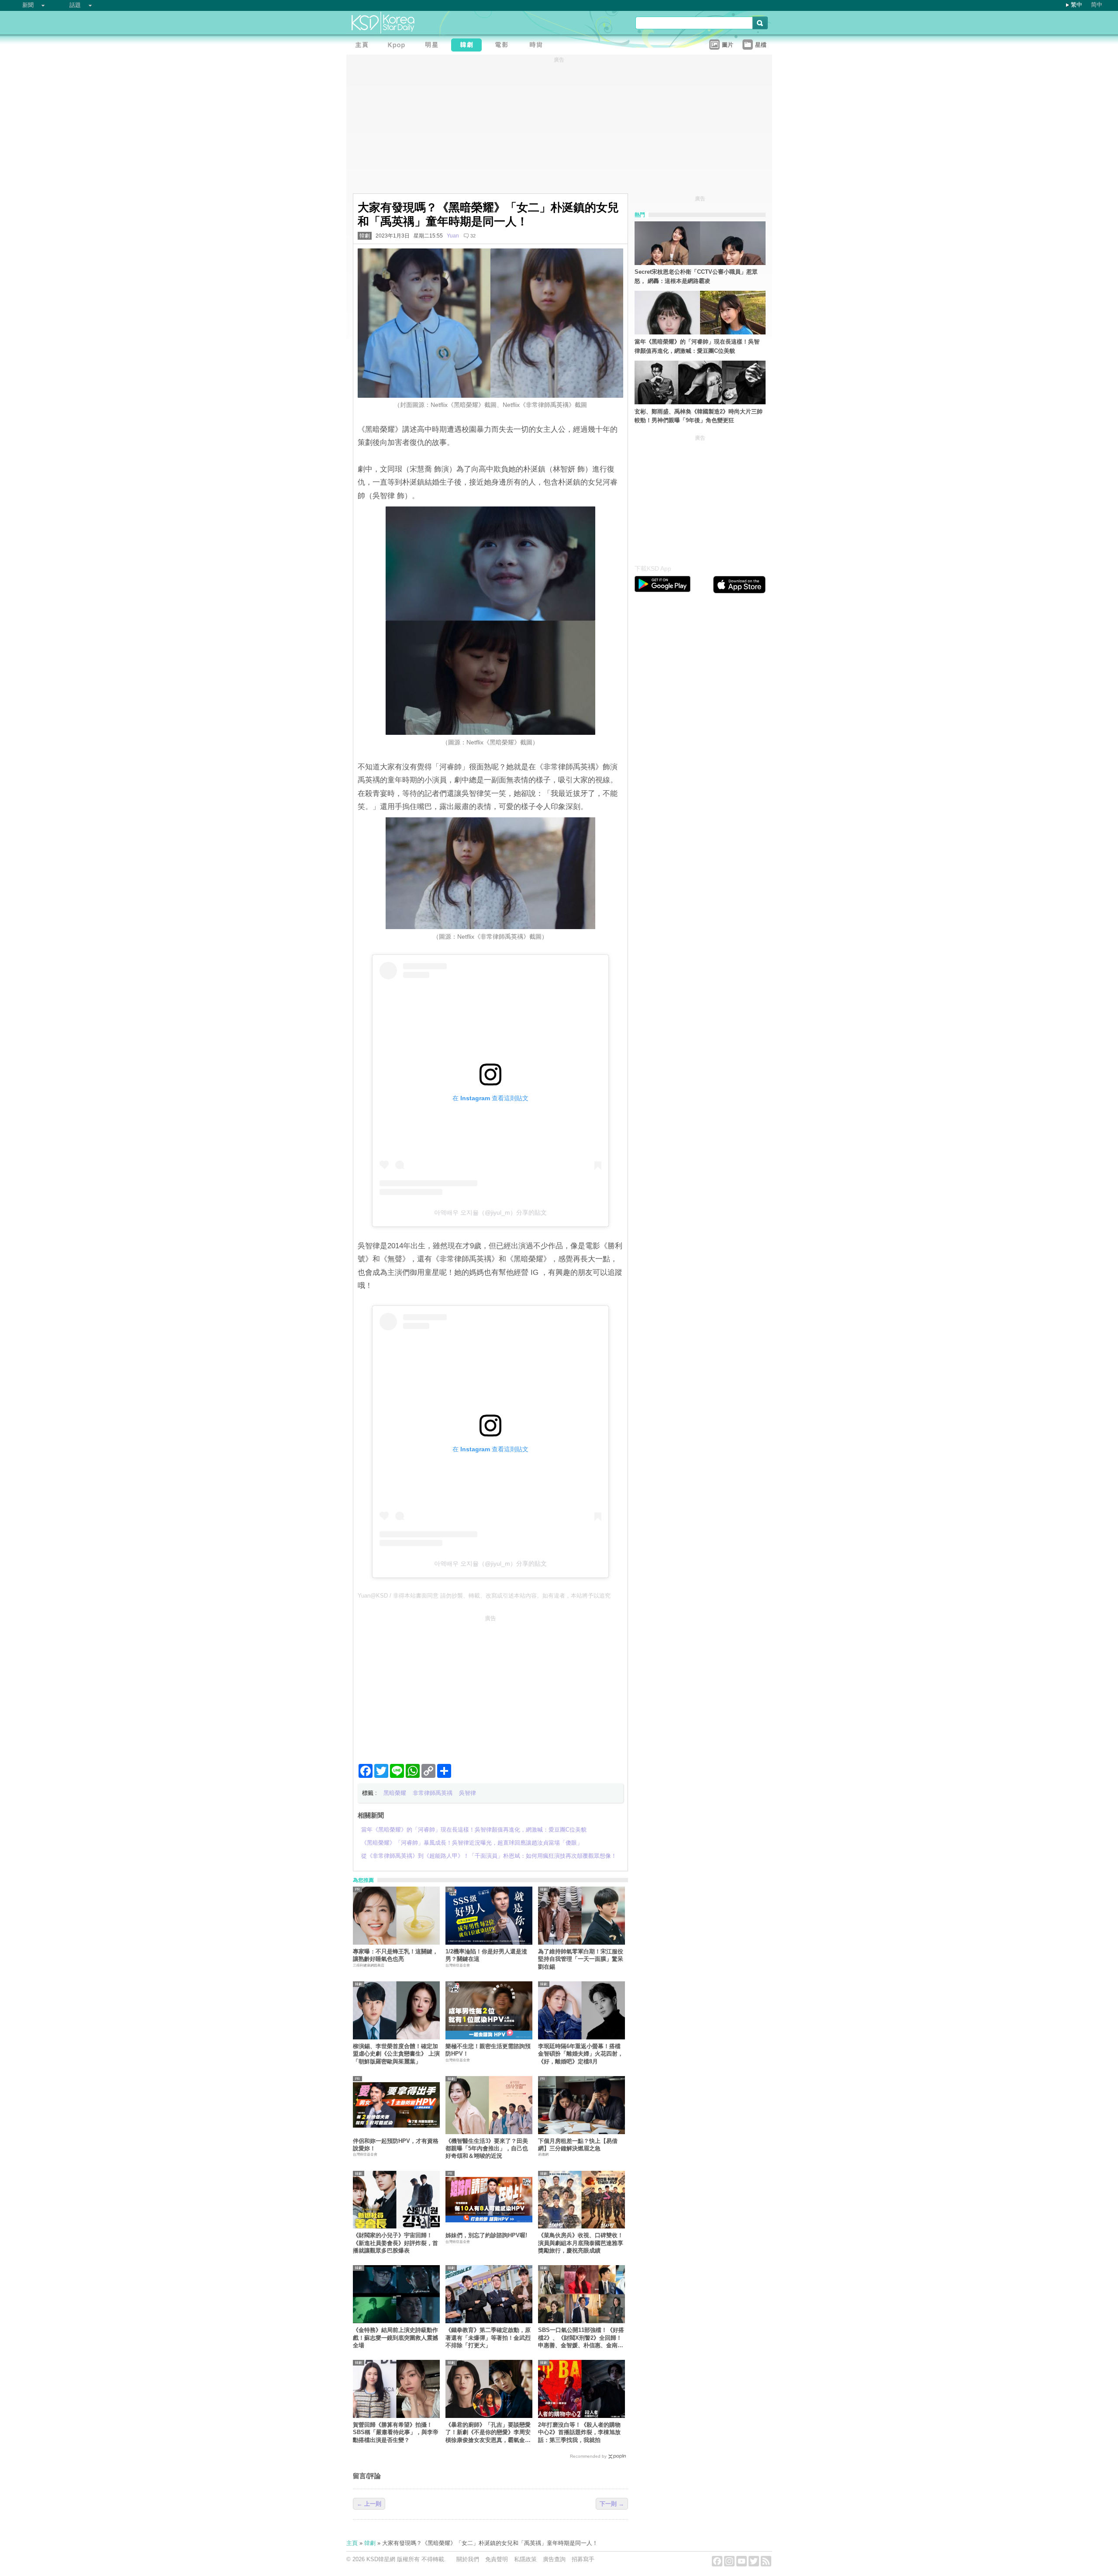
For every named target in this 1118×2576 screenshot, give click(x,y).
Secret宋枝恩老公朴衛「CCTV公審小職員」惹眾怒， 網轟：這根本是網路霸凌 (696, 276)
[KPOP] (399, 46)
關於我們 (468, 2559)
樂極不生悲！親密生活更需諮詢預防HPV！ (488, 2050)
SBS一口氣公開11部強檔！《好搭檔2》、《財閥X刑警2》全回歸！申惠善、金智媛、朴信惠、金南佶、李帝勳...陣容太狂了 (581, 2338)
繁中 (1077, 5)
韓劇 (365, 236)
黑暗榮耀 (395, 1793)
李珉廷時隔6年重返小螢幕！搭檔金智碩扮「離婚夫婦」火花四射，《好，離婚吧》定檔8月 (581, 2054)
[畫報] (538, 46)
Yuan (453, 236)
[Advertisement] (490, 1686)
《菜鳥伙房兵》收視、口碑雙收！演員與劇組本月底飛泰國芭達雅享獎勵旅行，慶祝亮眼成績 (581, 2243)
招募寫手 (583, 2559)
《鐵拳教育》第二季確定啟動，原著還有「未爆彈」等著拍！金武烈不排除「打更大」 (488, 2338)
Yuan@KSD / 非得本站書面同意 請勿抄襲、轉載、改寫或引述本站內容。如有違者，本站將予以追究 (484, 1596)
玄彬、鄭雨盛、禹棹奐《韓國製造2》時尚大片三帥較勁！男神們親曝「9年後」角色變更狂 (699, 416)
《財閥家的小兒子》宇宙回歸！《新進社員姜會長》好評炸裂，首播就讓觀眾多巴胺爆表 (395, 2243)
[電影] (504, 46)
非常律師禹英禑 (433, 1793)
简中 (1097, 5)
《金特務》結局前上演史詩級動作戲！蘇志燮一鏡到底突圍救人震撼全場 (395, 2338)
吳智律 (468, 1793)
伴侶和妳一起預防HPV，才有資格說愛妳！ (396, 2145)
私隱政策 (525, 2559)
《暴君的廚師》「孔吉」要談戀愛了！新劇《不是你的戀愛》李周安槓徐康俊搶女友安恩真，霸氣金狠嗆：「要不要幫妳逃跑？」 (488, 2433)
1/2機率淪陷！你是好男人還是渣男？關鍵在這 (486, 1955)
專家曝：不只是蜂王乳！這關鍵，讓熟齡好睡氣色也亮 (395, 1955)
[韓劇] (469, 46)
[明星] (434, 46)
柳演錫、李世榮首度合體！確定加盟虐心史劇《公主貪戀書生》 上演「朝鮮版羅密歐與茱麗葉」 (396, 2054)
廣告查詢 (554, 2559)
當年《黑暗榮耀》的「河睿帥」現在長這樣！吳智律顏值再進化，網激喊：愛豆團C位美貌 (697, 346)
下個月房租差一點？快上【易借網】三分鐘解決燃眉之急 (578, 2145)
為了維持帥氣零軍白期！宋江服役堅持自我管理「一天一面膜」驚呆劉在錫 (581, 1959)
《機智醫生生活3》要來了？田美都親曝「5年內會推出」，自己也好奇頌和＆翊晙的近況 (487, 2149)
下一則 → (612, 2504)
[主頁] (364, 46)
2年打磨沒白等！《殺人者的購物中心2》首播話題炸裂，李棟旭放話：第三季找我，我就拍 (579, 2432)
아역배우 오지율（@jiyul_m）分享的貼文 (490, 1212)
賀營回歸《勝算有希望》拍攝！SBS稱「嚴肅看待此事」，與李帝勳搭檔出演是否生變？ (396, 2432)
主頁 (352, 2543)
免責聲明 (497, 2559)
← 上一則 (369, 2504)
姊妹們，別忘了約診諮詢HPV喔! (486, 2235)
